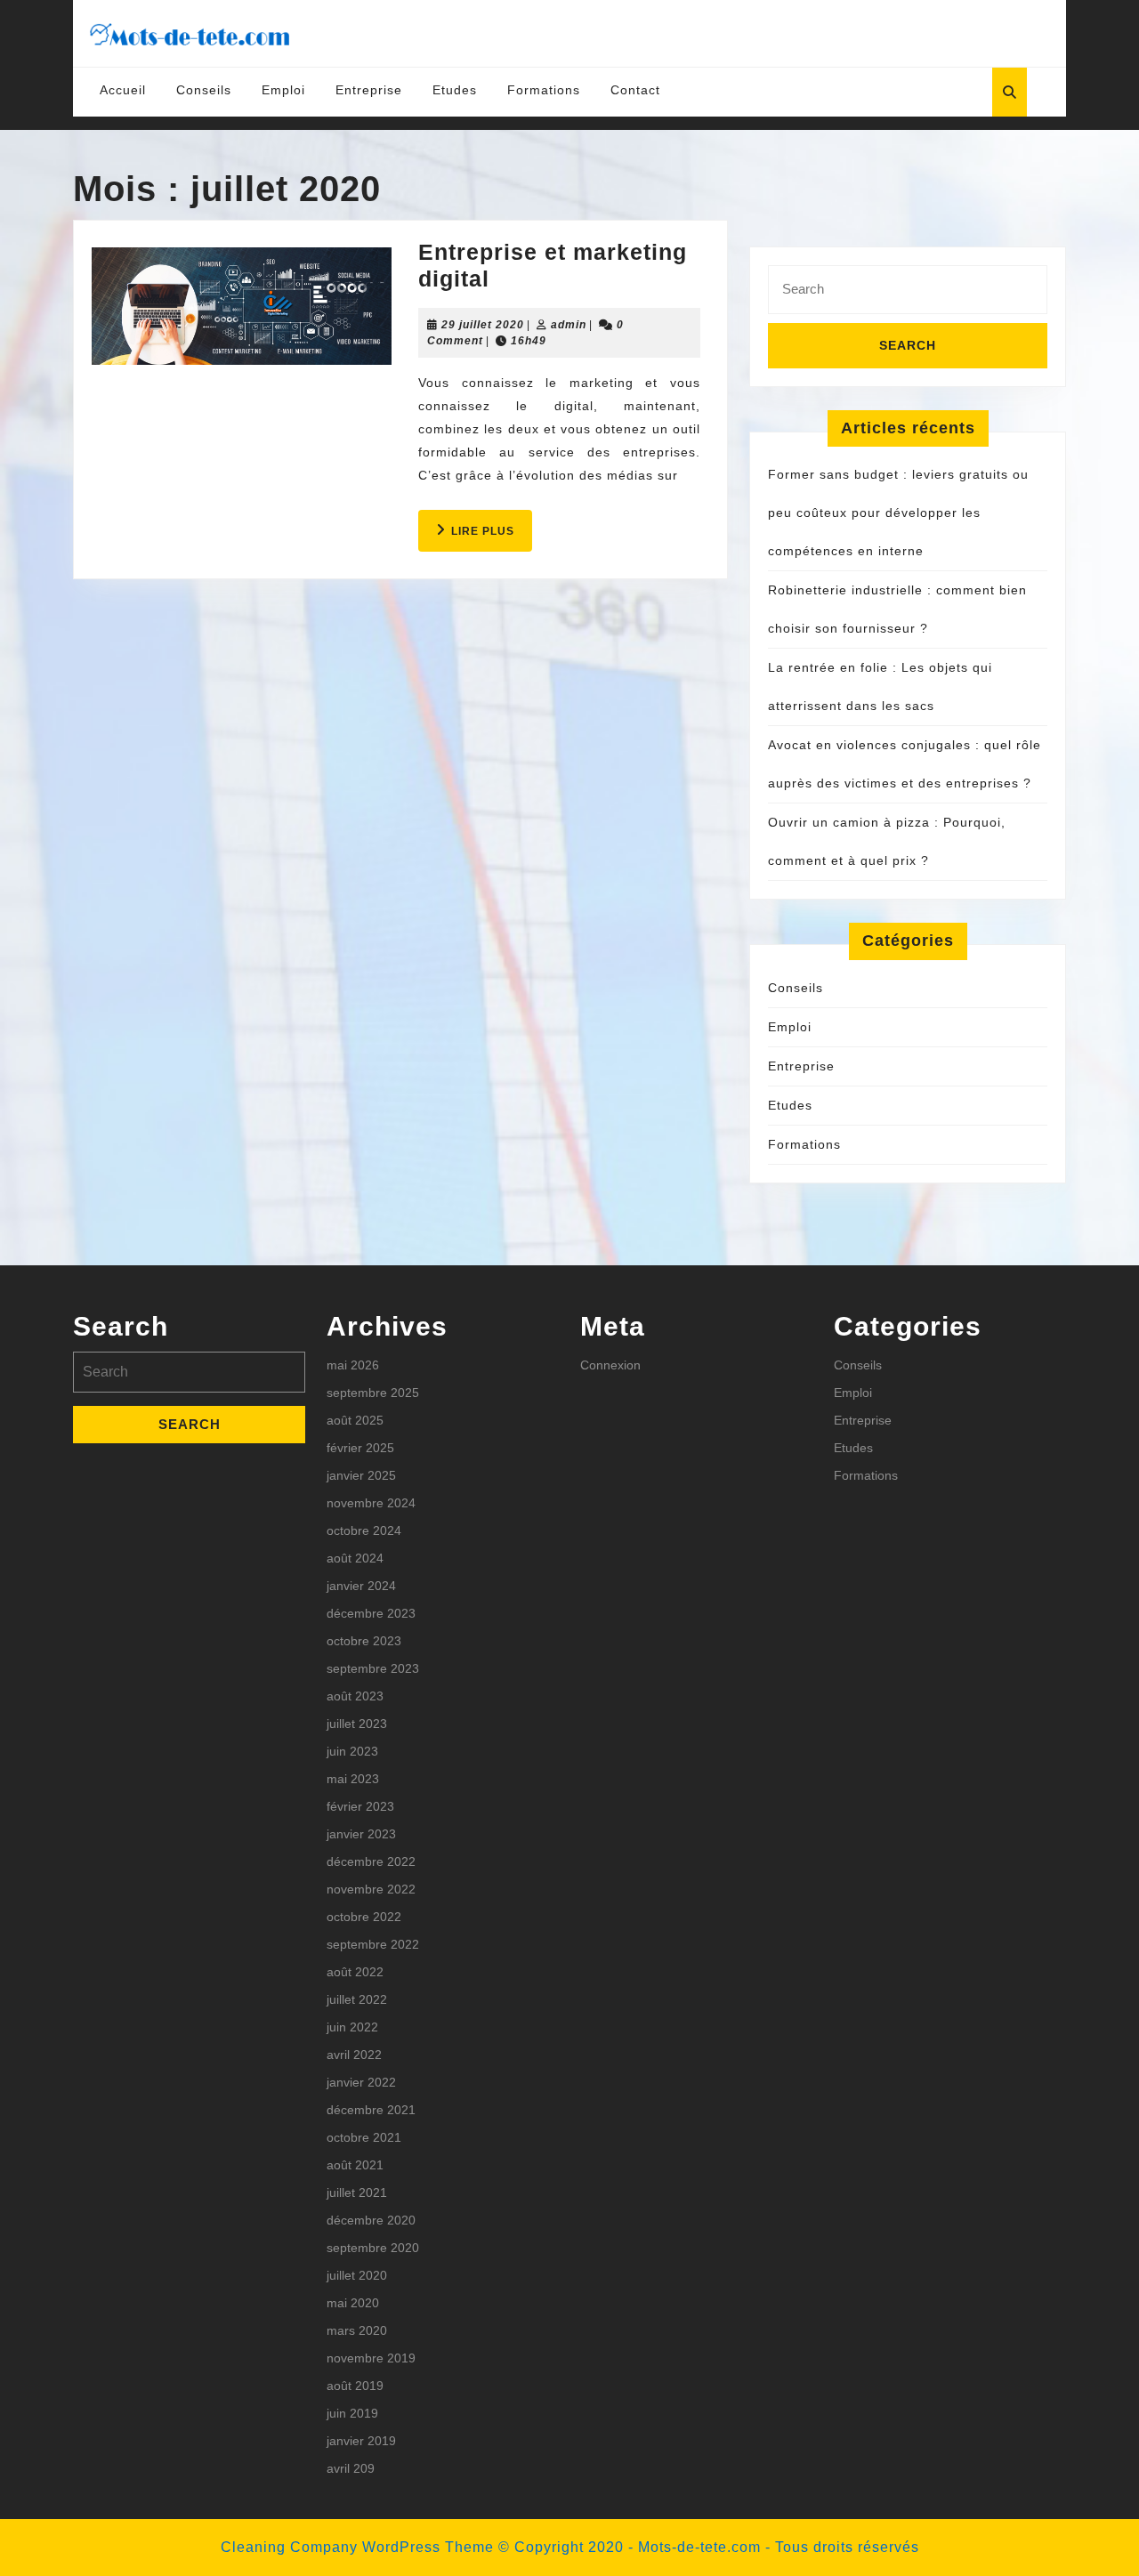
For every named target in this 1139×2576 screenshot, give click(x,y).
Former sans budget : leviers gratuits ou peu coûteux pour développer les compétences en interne (898, 513)
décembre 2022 (371, 1861)
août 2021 (355, 2165)
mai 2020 (353, 2303)
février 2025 (360, 1448)
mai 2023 (353, 1779)
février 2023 (360, 1806)
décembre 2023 (371, 1613)
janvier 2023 (361, 1834)
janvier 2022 (361, 2082)
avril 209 (351, 2468)
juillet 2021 (357, 2192)
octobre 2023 (364, 1641)
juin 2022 (352, 2027)
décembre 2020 (371, 2220)
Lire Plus (492, 537)
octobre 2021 (364, 2137)
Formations (544, 90)
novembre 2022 (371, 1889)
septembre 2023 (373, 1668)
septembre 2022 (373, 1944)
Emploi (283, 90)
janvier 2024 (361, 1586)
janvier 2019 (361, 2441)
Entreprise (369, 90)
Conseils (204, 90)
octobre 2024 (364, 1530)
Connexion (610, 1365)
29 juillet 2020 (483, 325)
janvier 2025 (361, 1475)
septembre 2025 (373, 1393)
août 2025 (355, 1420)
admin (569, 325)
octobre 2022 (364, 1917)
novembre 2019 (371, 2358)
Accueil (123, 90)
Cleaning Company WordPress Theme (357, 2547)
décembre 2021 (371, 2110)
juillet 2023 (357, 1724)
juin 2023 (352, 1751)
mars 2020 (357, 2330)
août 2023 (355, 1696)
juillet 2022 (357, 1999)
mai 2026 (353, 1365)
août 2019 (355, 2386)
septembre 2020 (373, 2248)
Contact (635, 90)
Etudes (455, 90)
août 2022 (355, 1972)
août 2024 (355, 1558)
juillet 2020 (357, 2275)
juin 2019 (352, 2413)
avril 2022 (354, 2055)
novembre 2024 (371, 1503)
